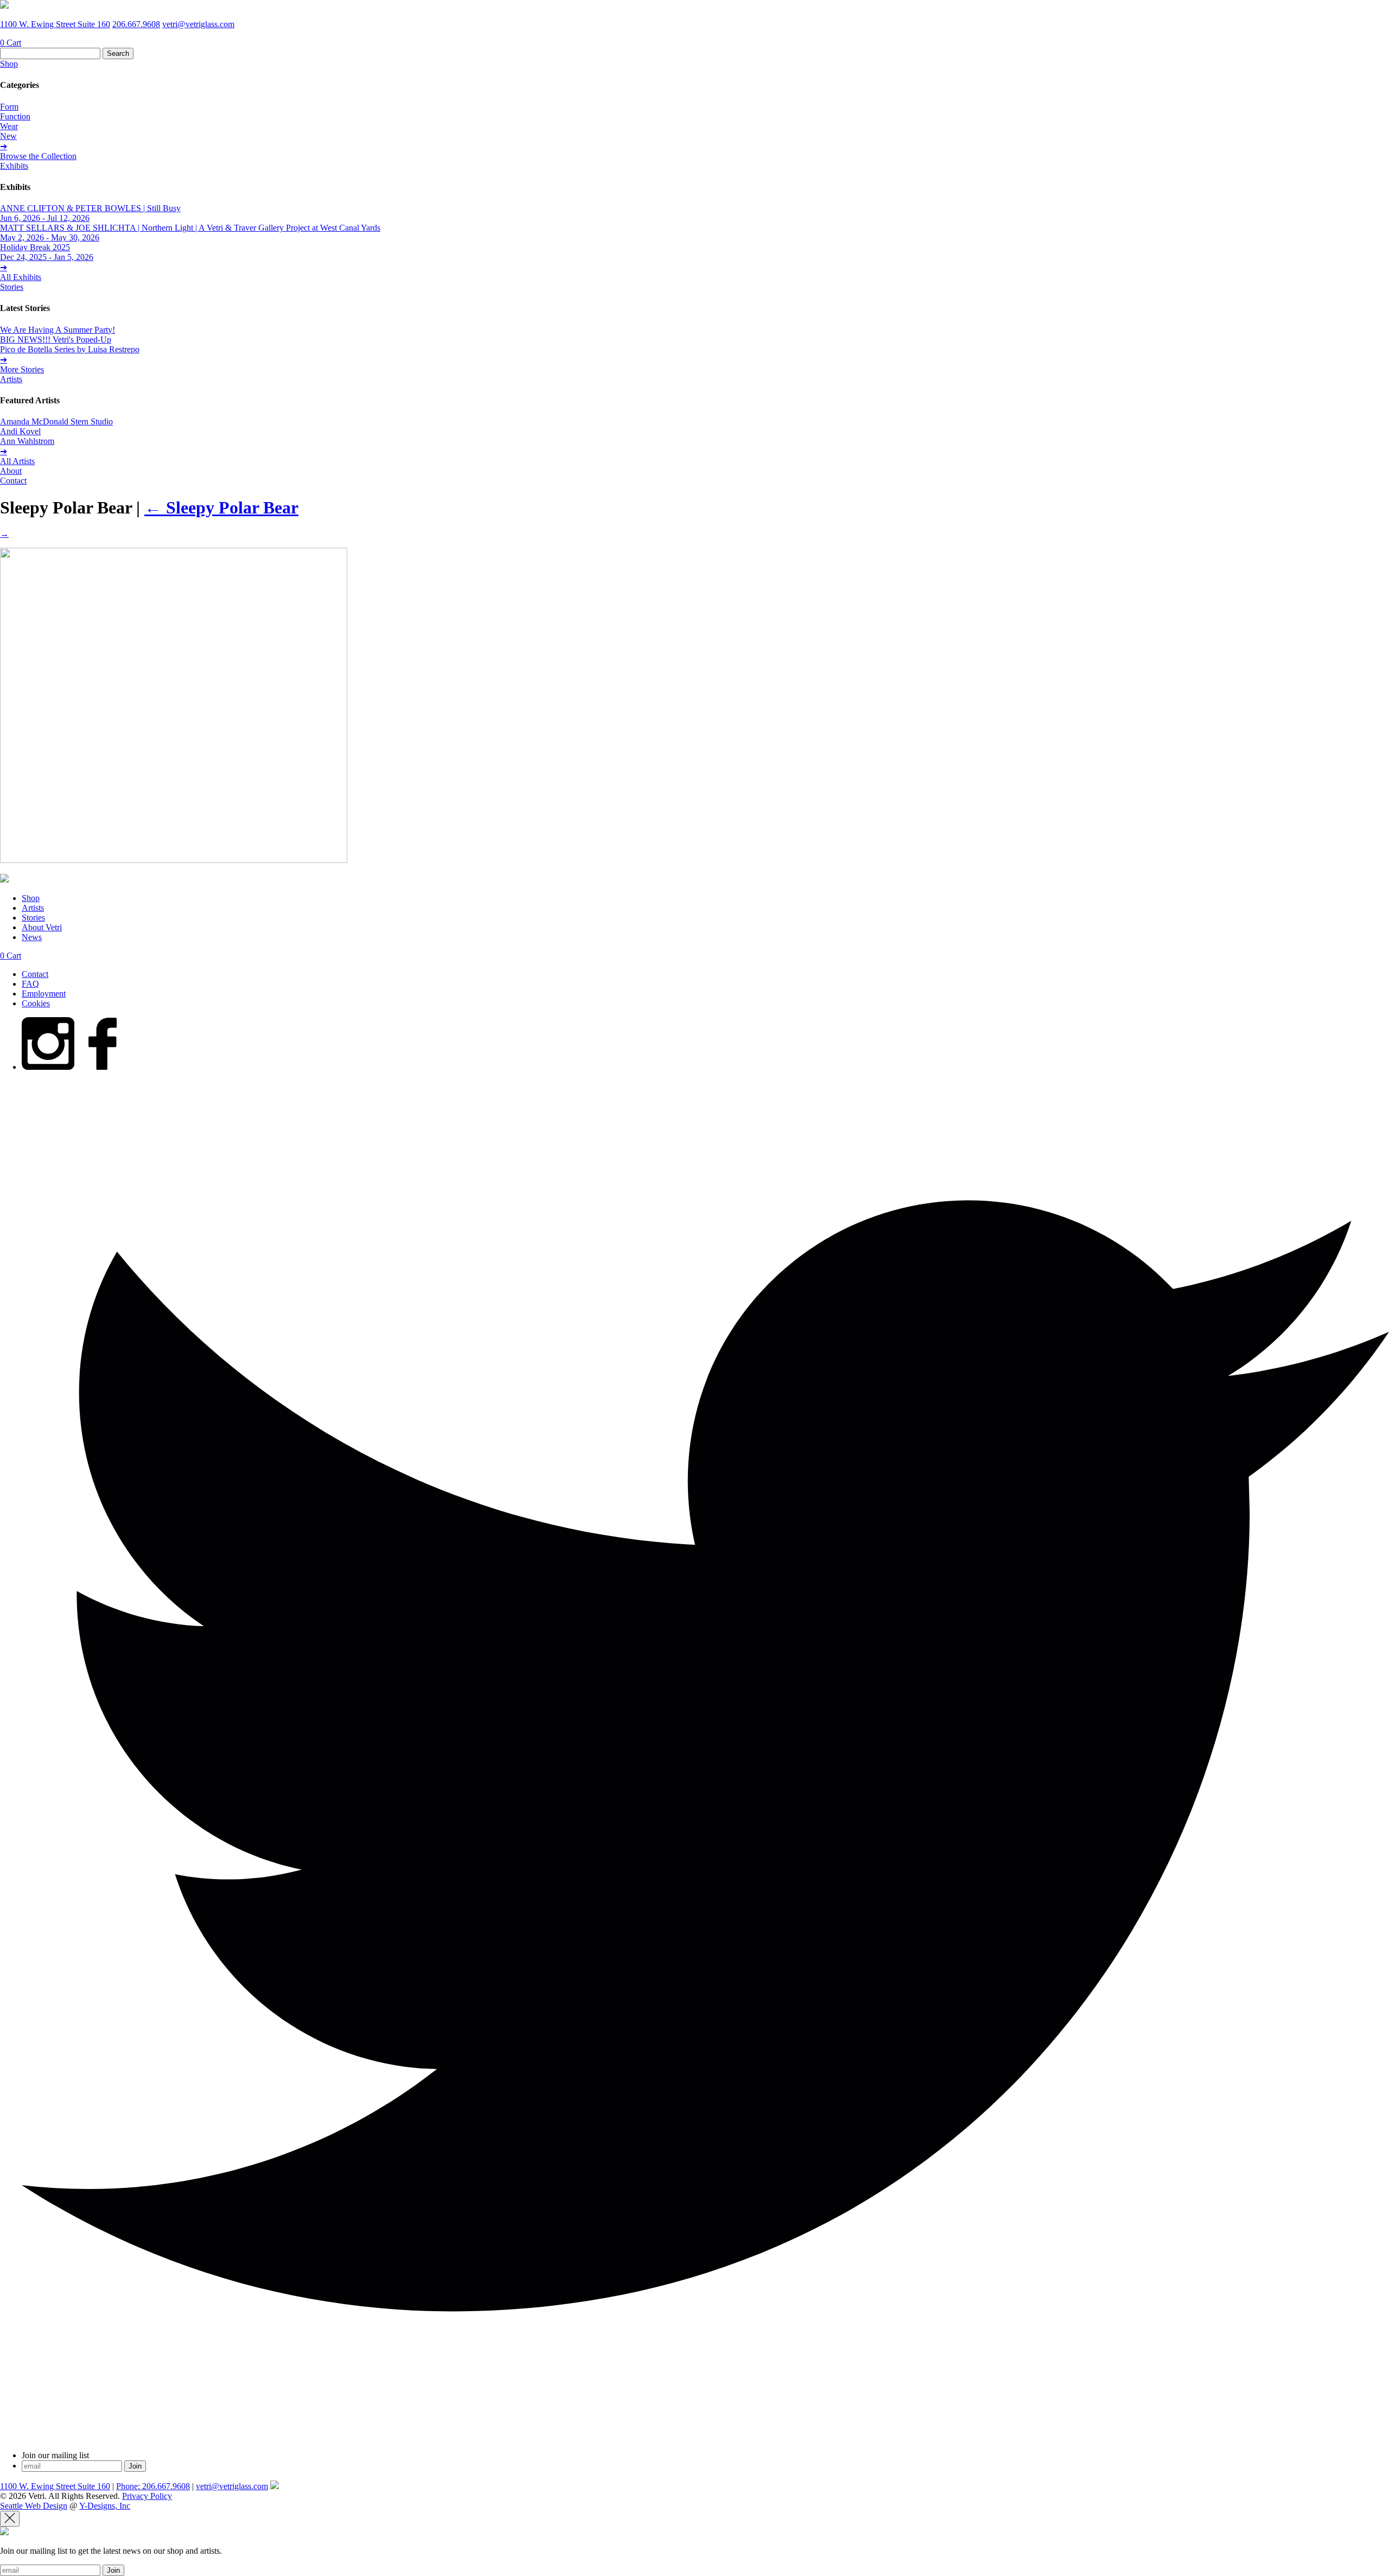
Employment (44, 994)
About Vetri (42, 927)
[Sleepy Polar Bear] (174, 860)
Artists (11, 379)
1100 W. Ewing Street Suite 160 (55, 24)
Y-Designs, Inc (105, 2506)
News (32, 937)
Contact (13, 481)
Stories (12, 287)
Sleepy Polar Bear (221, 507)
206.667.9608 (136, 24)
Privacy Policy (147, 2496)
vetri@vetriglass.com (198, 24)
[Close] (10, 2519)
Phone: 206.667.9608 (153, 2486)
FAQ (30, 984)
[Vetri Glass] (4, 6)
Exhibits (14, 166)
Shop (9, 64)
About (11, 471)
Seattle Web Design (34, 2506)
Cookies (36, 1003)
